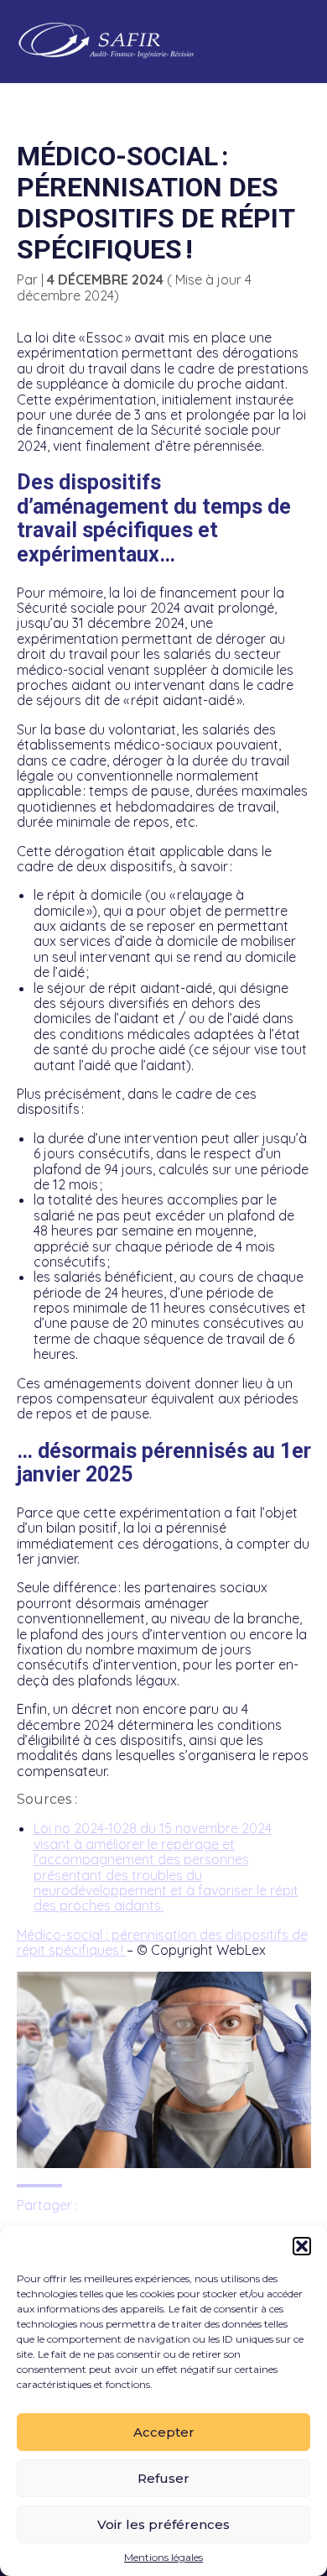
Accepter (164, 2432)
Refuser (163, 2478)
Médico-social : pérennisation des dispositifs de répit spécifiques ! (162, 1942)
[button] (302, 2246)
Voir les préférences (163, 2524)
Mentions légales (163, 2558)
